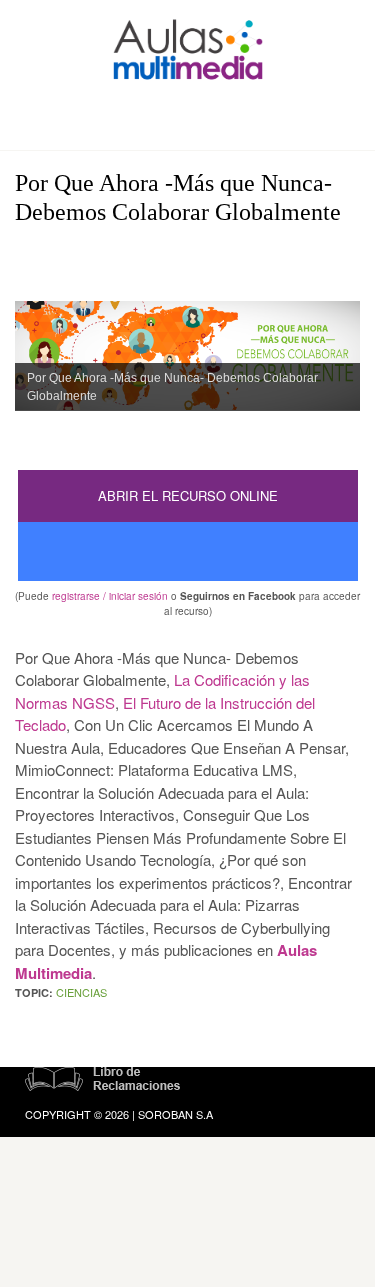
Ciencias (81, 992)
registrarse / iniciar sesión (110, 596)
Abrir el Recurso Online (188, 495)
